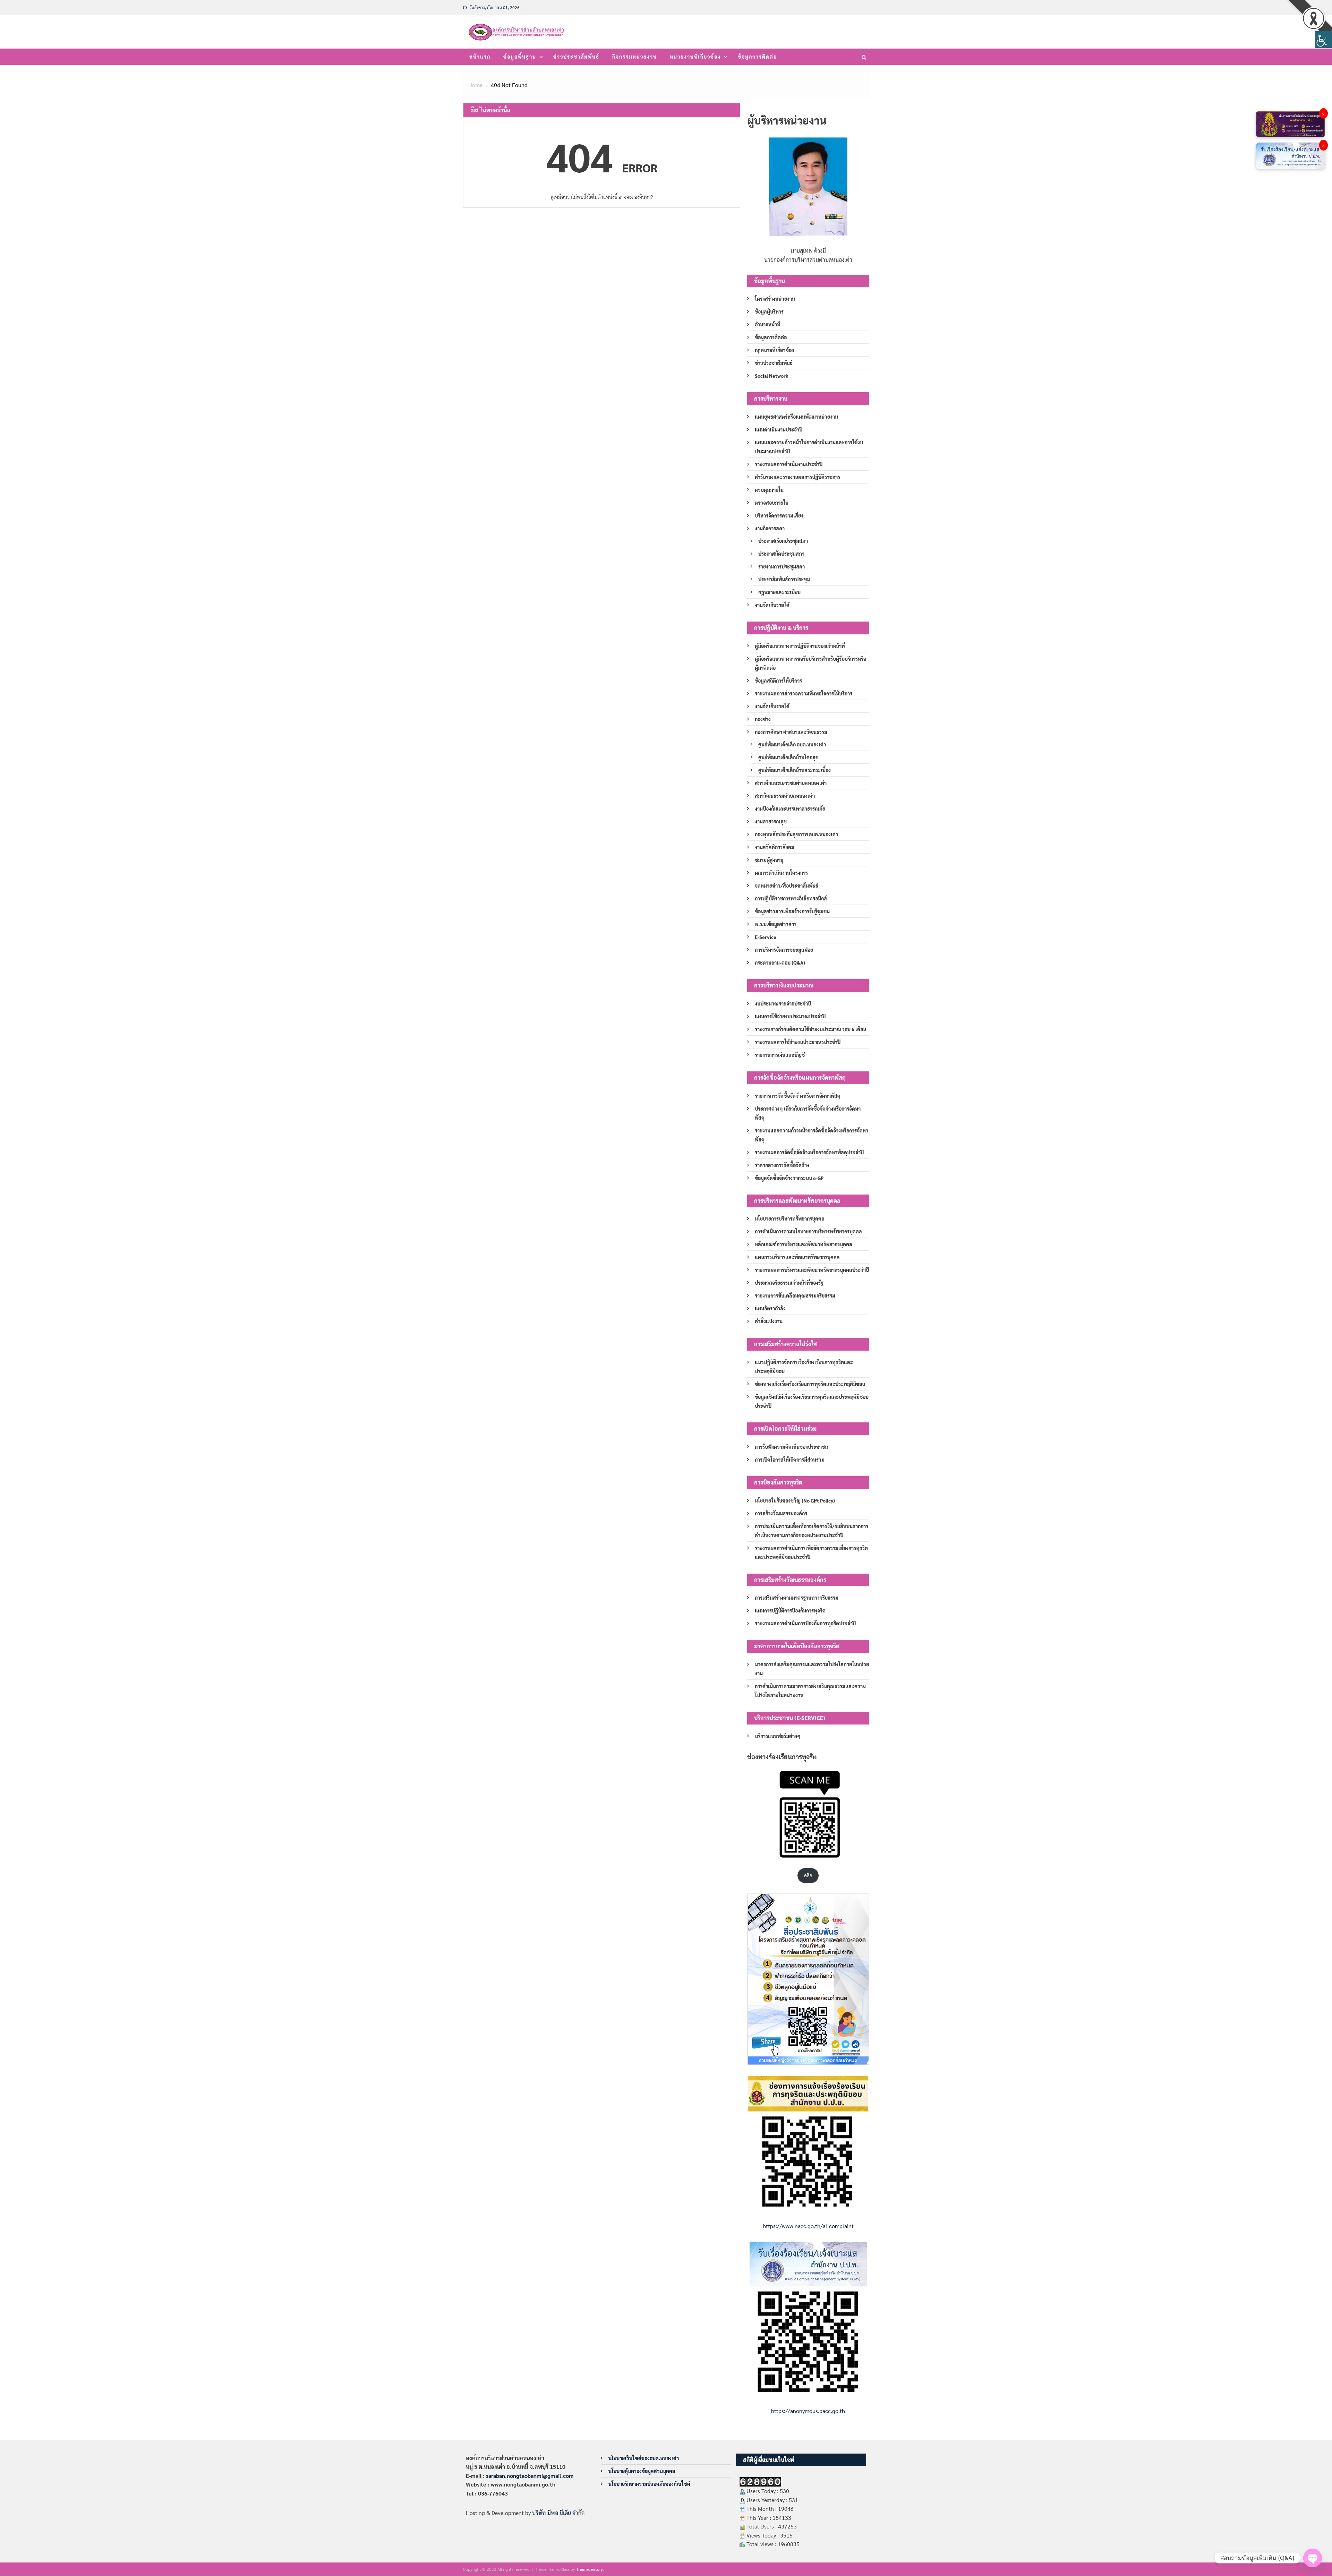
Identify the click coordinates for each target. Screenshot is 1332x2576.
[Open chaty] (1313, 2558)
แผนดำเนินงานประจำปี (779, 429)
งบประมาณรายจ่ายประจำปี (783, 1003)
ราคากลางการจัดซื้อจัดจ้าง (782, 1165)
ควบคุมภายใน (769, 490)
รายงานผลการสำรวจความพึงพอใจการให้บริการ (804, 693)
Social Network (772, 376)
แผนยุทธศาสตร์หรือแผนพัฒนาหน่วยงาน (796, 417)
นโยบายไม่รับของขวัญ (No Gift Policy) (795, 1500)
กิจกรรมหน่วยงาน (635, 57)
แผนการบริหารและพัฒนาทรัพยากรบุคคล (797, 1257)
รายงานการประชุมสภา (782, 566)
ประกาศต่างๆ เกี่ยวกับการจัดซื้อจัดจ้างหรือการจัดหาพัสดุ (808, 1113)
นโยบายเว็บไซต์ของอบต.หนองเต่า (644, 2458)
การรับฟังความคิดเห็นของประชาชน (791, 1447)
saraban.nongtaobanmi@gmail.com (530, 2476)
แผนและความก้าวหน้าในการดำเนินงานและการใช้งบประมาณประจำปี (809, 447)
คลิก (808, 1875)
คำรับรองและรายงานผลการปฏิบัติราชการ (797, 477)
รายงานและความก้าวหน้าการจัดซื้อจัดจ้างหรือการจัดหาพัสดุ (812, 1135)
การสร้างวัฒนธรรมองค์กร (781, 1513)
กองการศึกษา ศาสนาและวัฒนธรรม (791, 732)
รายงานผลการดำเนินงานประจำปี (789, 464)
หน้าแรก (480, 57)
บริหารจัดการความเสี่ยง (779, 515)
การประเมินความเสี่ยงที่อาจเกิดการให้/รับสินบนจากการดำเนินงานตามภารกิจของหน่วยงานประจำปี (812, 1531)
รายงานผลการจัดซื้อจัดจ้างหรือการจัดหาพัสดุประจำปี (809, 1152)
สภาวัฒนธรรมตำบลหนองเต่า (785, 796)
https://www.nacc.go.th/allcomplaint (808, 2226)
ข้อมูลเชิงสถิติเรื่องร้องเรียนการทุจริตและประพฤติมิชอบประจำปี (812, 1401)
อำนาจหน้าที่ (768, 324)
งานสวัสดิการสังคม (775, 847)
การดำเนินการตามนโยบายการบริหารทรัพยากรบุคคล (808, 1231)
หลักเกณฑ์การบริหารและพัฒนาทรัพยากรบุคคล (804, 1244)
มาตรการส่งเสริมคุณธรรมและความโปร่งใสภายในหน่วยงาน (812, 1669)
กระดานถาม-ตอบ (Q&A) (780, 962)
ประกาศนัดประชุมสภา (781, 554)
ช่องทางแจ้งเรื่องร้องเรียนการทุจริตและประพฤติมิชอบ (810, 1384)
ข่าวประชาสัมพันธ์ (576, 57)
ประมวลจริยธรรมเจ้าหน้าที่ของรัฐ (789, 1283)
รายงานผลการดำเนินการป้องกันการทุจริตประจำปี (805, 1623)
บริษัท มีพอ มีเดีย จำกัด (558, 2513)
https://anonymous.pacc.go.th (808, 2411)
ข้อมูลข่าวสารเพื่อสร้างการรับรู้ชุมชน (792, 911)
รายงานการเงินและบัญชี (780, 1055)
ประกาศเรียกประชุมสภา (783, 541)
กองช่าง (763, 719)
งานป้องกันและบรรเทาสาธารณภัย (790, 808)
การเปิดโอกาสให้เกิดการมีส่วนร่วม (790, 1460)
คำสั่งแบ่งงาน (769, 1321)
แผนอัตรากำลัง (770, 1308)
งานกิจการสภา (770, 528)
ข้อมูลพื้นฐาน (520, 57)
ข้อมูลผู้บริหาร (769, 311)
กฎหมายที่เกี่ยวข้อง (774, 350)
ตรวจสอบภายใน (772, 503)
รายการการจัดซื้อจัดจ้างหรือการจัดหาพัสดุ (798, 1096)
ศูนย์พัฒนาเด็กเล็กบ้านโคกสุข (788, 757)
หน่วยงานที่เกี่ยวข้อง (695, 57)
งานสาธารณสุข (771, 821)
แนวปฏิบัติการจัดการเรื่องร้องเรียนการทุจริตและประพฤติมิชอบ (804, 1367)
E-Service (766, 937)
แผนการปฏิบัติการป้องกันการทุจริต (790, 1610)
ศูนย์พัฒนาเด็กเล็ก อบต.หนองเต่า (792, 744)
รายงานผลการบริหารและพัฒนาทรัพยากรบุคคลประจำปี (812, 1270)
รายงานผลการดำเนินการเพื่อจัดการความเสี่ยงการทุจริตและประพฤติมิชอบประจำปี (811, 1552)
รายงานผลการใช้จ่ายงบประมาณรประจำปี (798, 1042)
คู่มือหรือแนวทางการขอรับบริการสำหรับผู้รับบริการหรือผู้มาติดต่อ (810, 663)
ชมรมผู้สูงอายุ (769, 860)
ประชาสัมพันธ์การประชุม (784, 579)
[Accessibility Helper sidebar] (1324, 40)
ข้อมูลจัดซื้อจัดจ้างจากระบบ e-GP (789, 1178)
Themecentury (590, 2569)
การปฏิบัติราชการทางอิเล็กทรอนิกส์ (791, 898)
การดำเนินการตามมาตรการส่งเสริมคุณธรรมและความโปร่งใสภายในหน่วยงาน (810, 1691)
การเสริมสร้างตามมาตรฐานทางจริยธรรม (797, 1598)
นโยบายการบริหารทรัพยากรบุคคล (790, 1218)
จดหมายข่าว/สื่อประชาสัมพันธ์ (787, 885)
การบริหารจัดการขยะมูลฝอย (784, 950)
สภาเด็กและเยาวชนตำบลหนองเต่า (791, 783)
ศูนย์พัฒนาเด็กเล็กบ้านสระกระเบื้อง (795, 770)
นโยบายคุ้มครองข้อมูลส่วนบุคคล (642, 2471)
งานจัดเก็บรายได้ (772, 605)
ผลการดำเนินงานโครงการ (781, 873)
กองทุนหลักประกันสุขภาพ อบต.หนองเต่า (796, 834)
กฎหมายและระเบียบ (779, 592)
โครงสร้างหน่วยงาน (775, 299)
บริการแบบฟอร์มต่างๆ (778, 1736)
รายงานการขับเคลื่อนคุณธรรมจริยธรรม (795, 1295)
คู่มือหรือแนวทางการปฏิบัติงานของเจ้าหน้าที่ (800, 646)
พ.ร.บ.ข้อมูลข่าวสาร (776, 924)
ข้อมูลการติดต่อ (757, 57)
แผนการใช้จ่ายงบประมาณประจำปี (790, 1016)
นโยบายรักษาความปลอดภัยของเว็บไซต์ (649, 2484)
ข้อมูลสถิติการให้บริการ (778, 681)
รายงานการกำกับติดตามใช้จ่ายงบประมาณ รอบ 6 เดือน (810, 1029)
